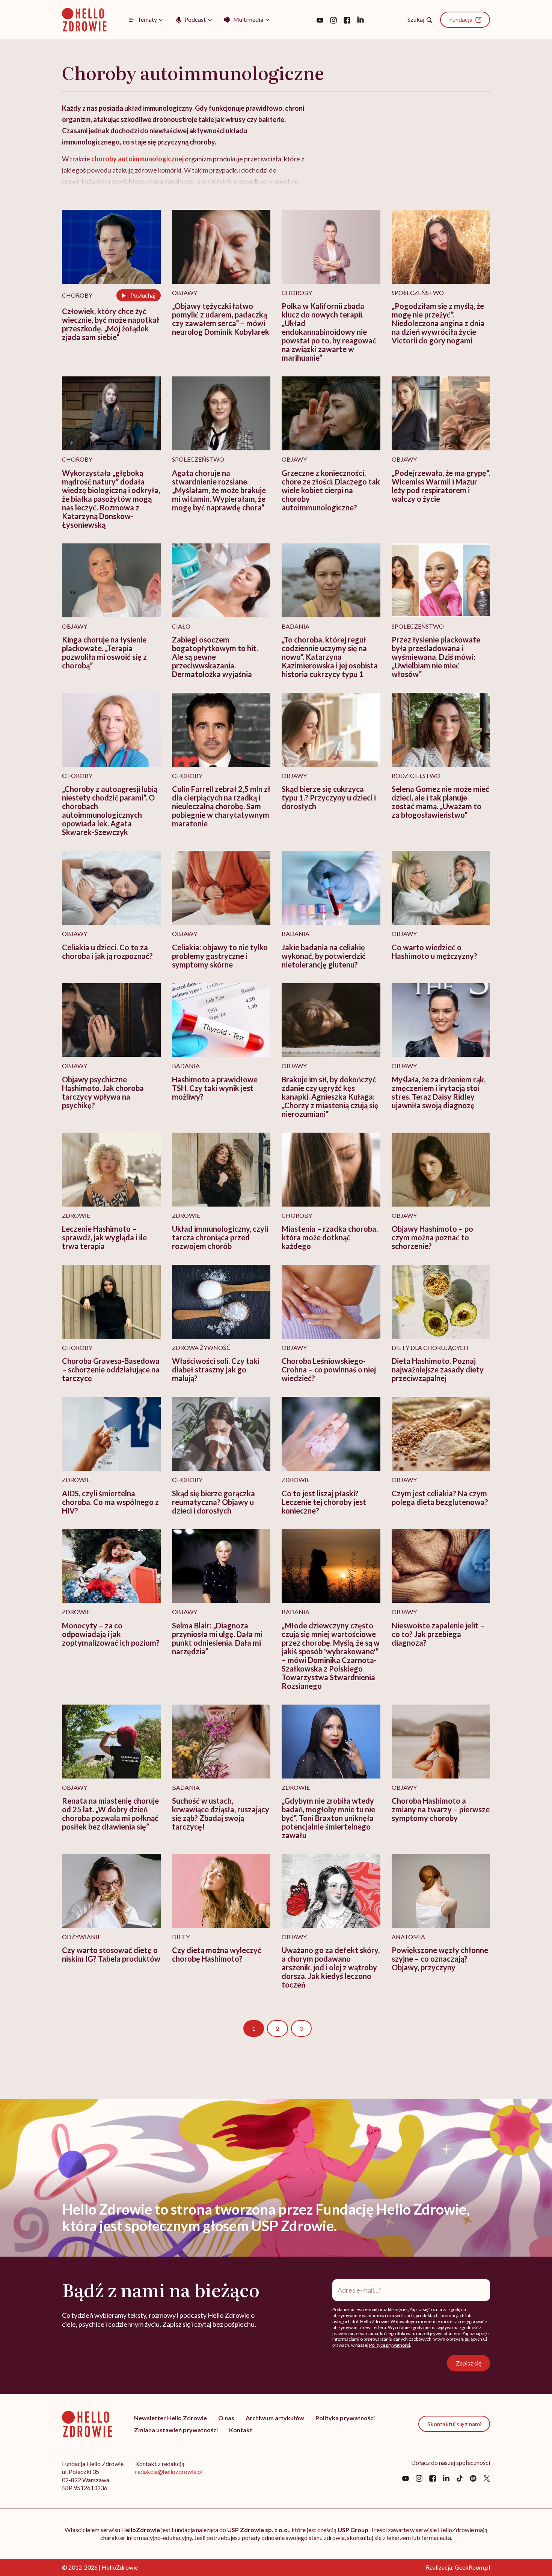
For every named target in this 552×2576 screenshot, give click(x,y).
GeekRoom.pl (472, 2567)
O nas (226, 2418)
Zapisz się (469, 2363)
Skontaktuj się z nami (454, 2424)
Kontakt (241, 2430)
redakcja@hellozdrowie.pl (169, 2471)
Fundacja (461, 19)
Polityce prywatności (390, 2345)
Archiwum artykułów (275, 2418)
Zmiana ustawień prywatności (176, 2430)
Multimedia (248, 19)
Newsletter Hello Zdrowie (170, 2418)
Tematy (147, 19)
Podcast (195, 19)
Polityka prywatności (345, 2418)
